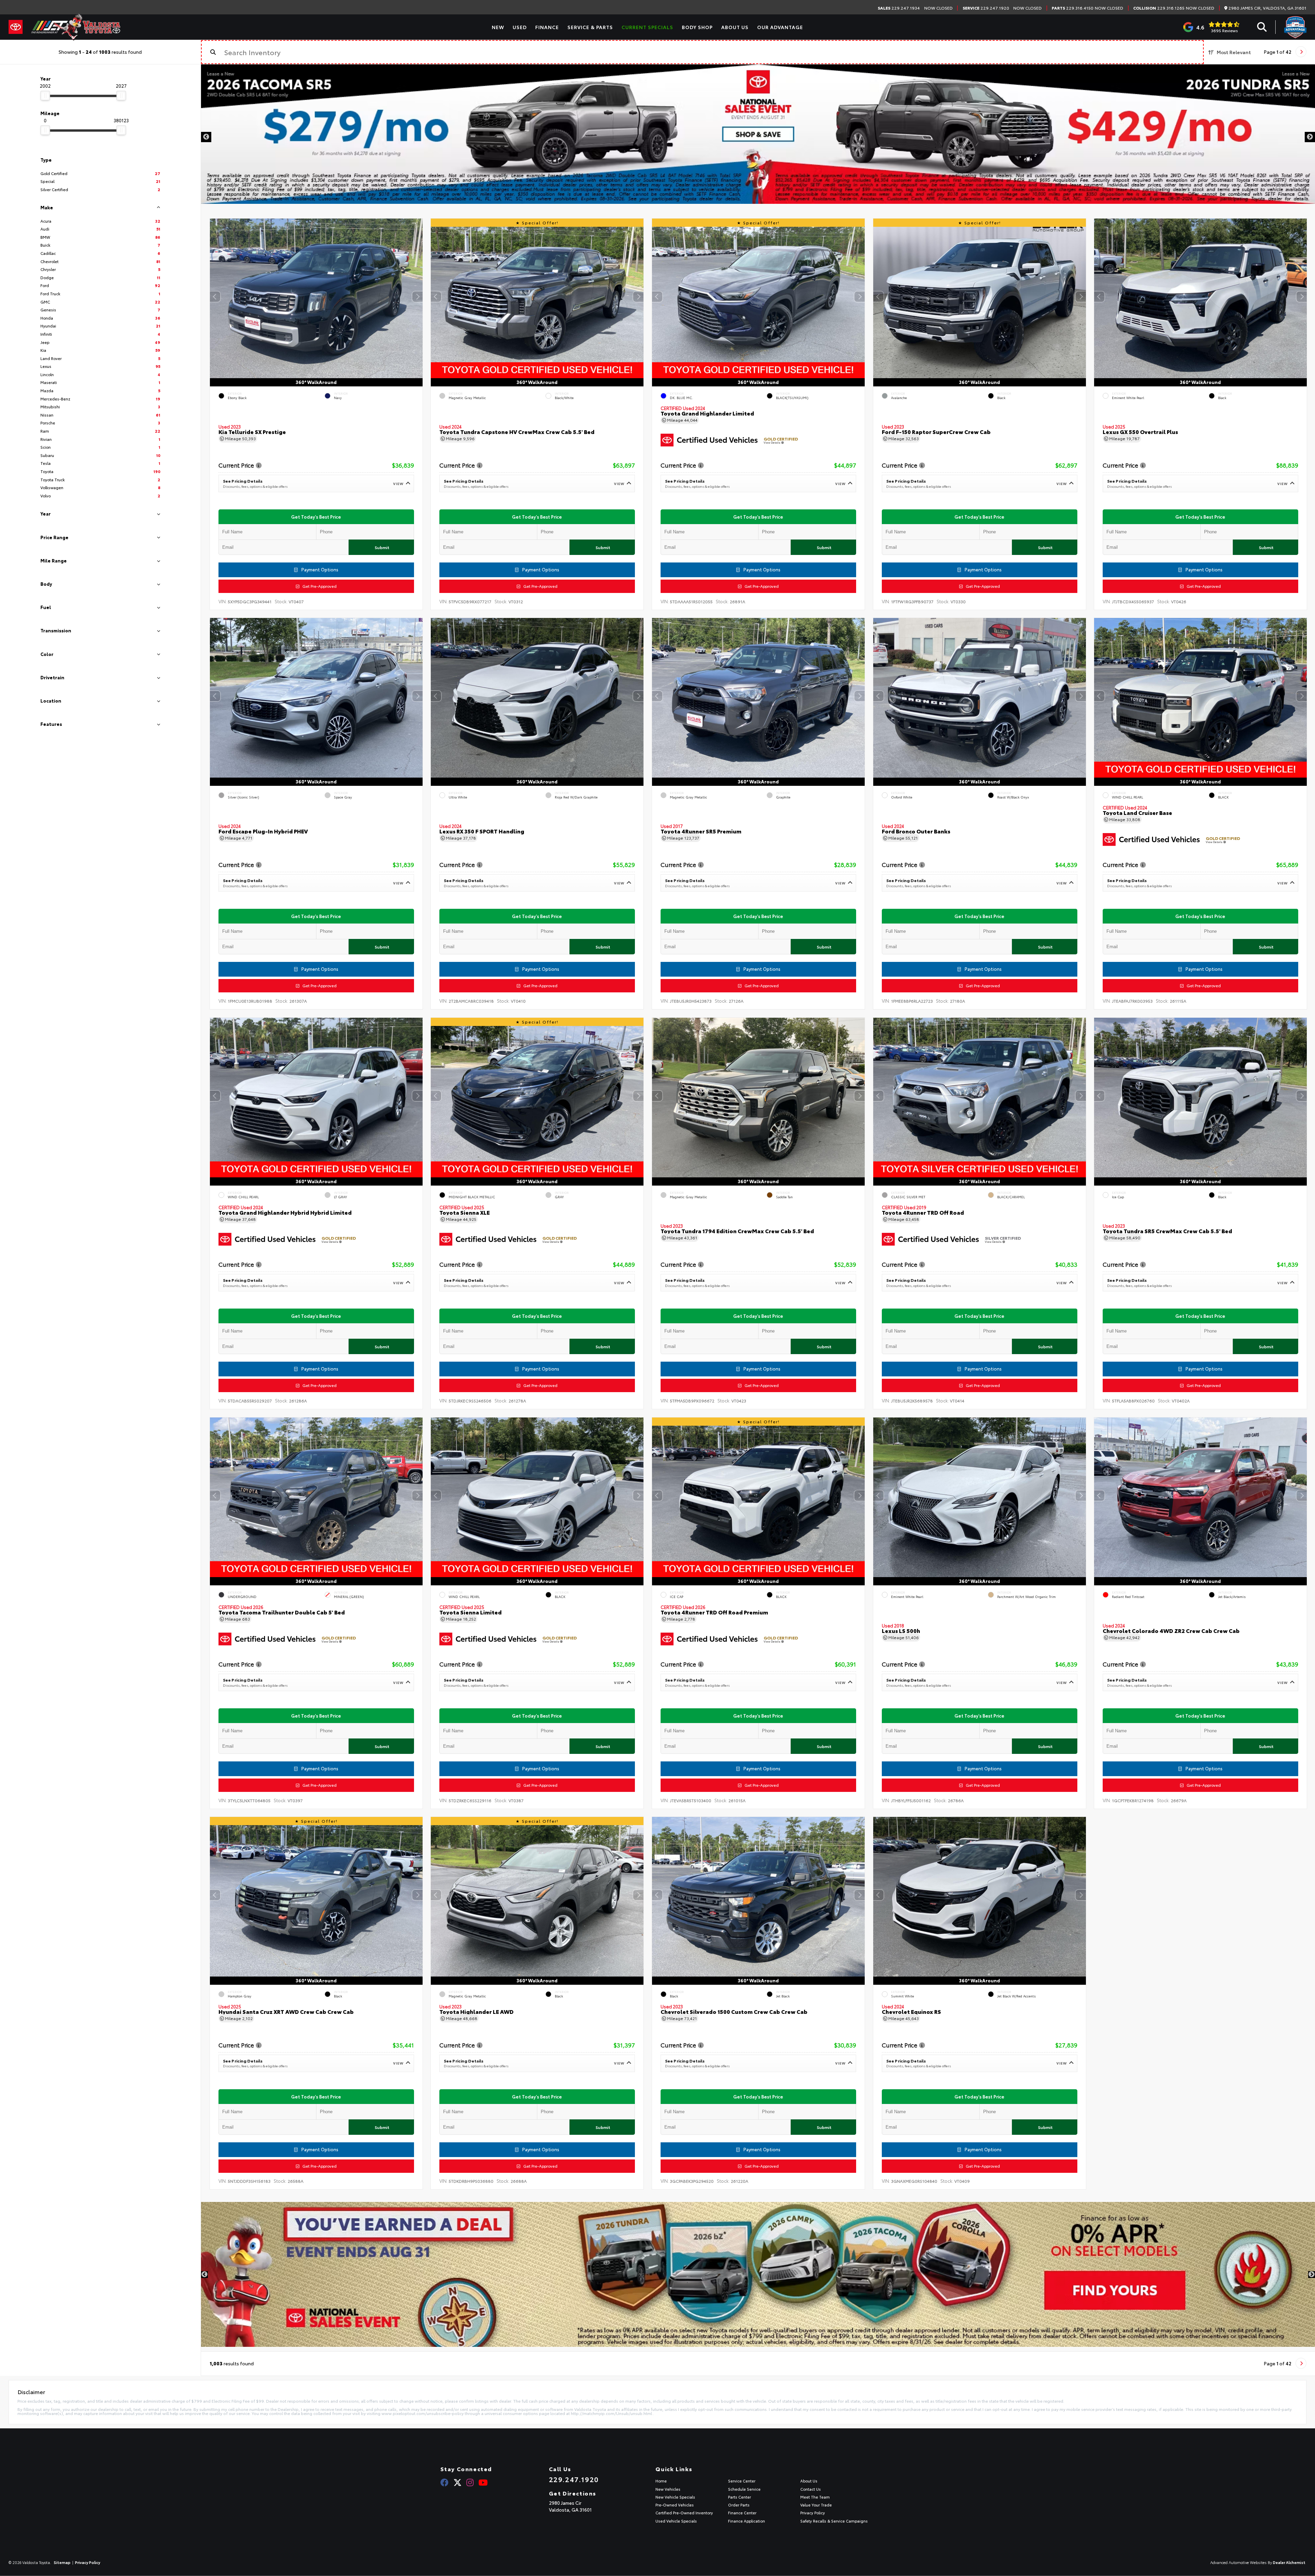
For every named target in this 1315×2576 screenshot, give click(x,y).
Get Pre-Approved (318, 586)
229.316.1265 (1159, 8)
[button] (417, 297)
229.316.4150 (1073, 8)
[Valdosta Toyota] (76, 27)
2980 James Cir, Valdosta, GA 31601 (1267, 8)
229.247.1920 (986, 8)
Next (1310, 137)
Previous (206, 137)
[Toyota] (16, 27)
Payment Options (319, 569)
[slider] (45, 96)
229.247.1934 (899, 8)
